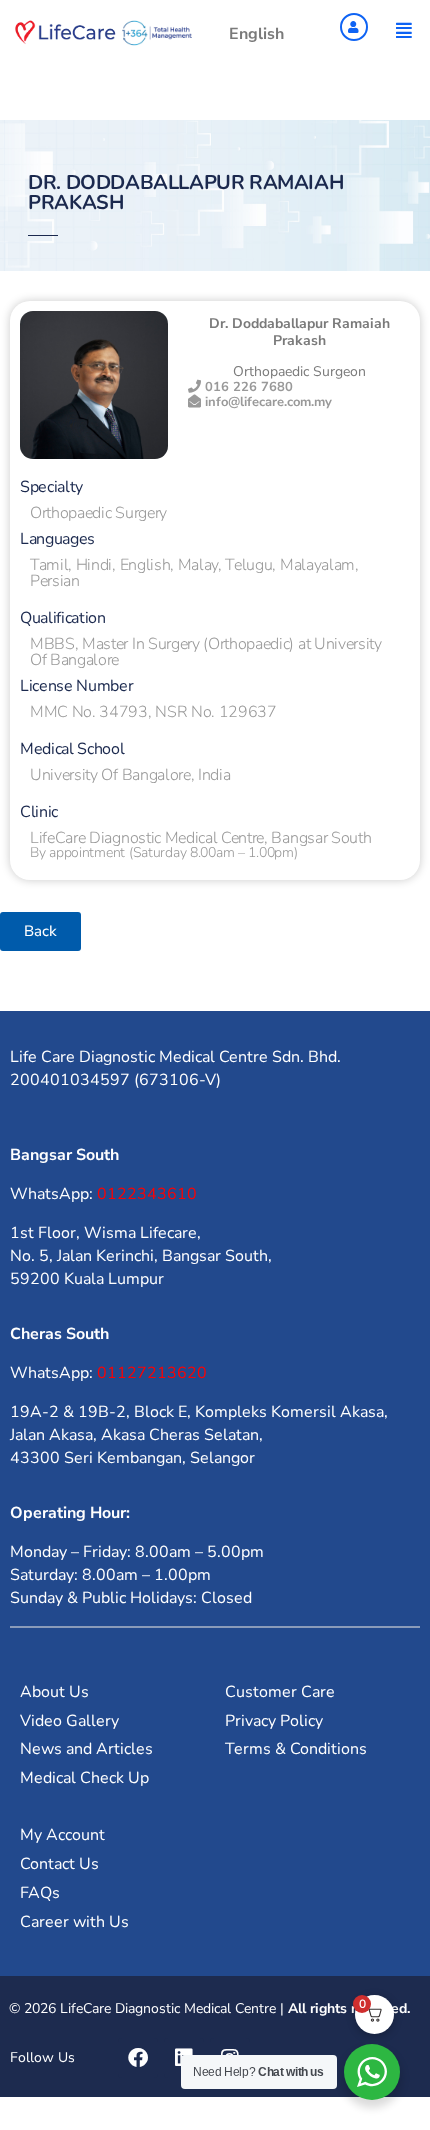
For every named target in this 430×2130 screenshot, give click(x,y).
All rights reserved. (349, 2008)
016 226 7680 (247, 387)
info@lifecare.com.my (268, 402)
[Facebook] (138, 2058)
